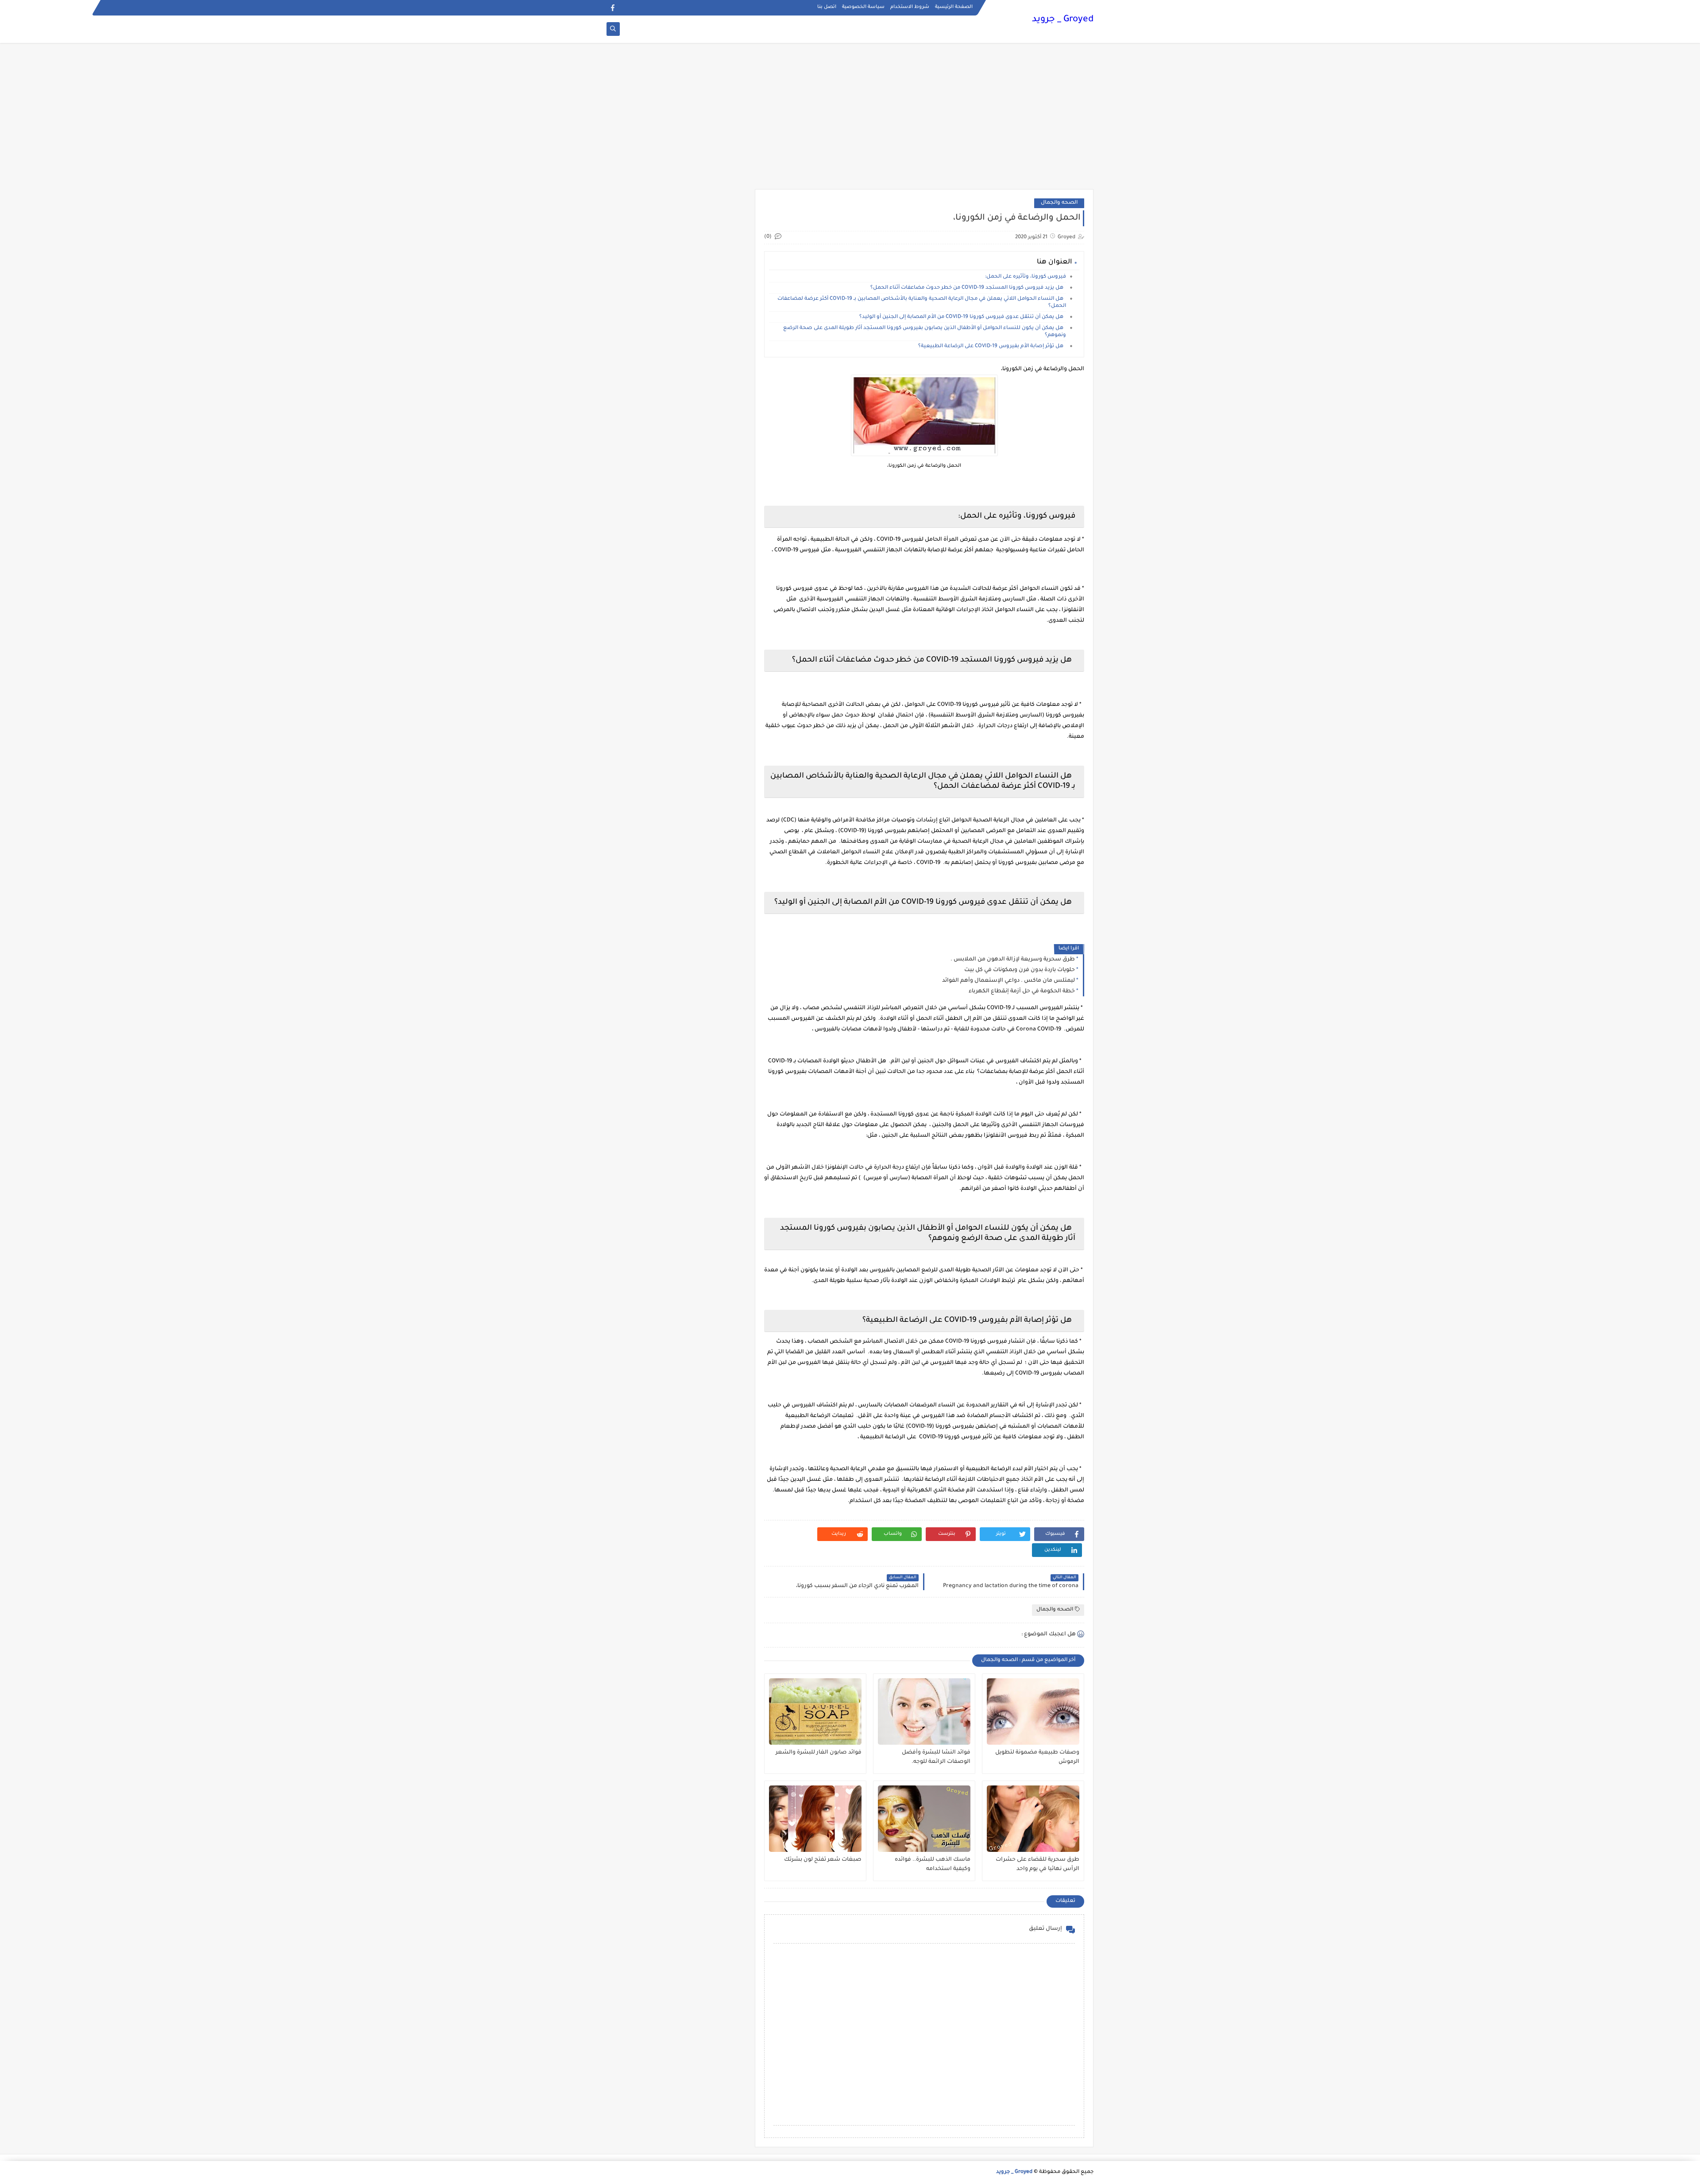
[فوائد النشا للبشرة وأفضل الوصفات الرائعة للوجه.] (924, 1712)
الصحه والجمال (1059, 203)
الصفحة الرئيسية (954, 7)
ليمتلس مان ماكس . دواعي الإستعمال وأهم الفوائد (1008, 981)
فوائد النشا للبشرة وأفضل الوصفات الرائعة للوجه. (936, 1757)
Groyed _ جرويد (1063, 20)
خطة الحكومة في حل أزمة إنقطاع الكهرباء (1022, 991)
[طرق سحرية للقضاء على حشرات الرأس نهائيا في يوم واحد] (1033, 1819)
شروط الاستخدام (910, 7)
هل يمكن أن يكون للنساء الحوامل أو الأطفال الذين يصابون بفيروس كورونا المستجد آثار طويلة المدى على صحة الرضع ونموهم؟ (925, 332)
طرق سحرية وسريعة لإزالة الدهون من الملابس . (1013, 960)
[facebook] (612, 8)
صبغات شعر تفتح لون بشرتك (823, 1860)
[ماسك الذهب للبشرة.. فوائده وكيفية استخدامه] (924, 1819)
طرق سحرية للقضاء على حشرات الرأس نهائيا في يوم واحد (1037, 1865)
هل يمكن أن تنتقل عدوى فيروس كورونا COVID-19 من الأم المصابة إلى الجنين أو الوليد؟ (963, 317)
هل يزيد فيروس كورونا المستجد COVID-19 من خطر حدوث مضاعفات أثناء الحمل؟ (968, 288)
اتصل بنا (827, 7)
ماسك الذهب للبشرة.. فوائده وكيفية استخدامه (933, 1865)
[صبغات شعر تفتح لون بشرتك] (815, 1819)
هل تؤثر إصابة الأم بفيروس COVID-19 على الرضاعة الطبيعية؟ (992, 347)
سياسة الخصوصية (863, 7)
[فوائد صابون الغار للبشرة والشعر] (815, 1712)
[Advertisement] (850, 120)
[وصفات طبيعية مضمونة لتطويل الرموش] (1033, 1712)
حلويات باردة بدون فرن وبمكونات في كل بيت (1020, 970)
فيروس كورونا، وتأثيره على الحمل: (1024, 277)
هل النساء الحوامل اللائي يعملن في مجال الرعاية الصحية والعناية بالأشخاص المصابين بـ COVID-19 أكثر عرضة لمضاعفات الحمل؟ (922, 303)
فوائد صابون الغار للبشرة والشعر (819, 1753)
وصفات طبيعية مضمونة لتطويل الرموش (1037, 1757)
